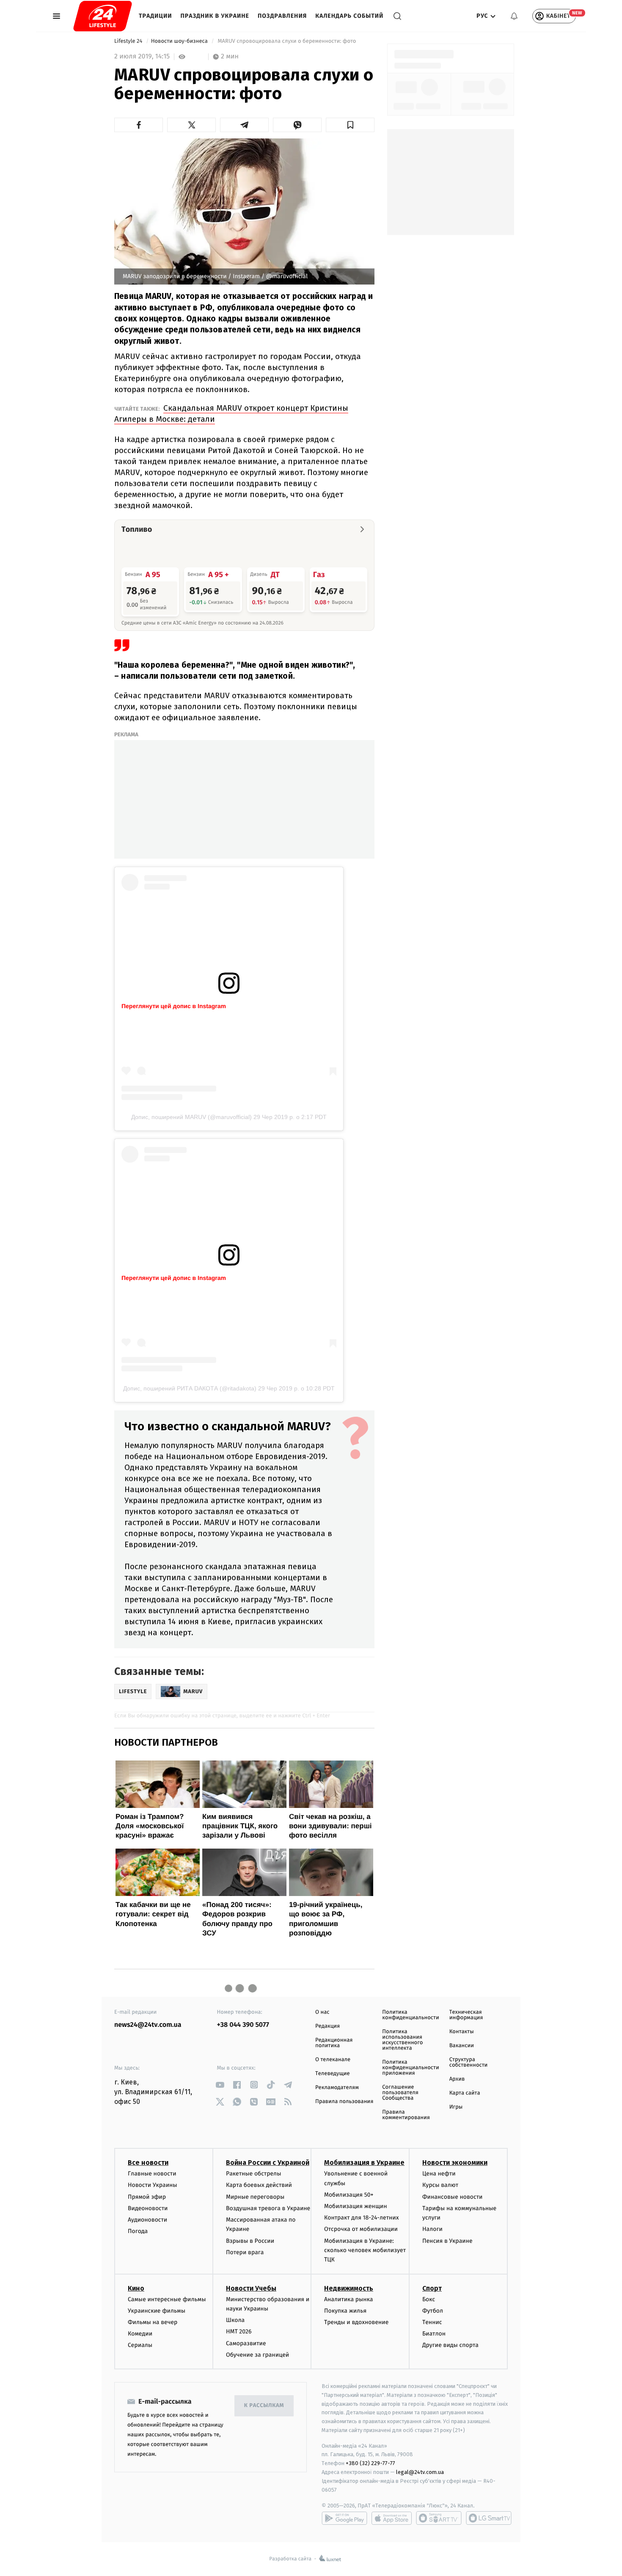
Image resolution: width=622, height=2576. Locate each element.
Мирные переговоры (255, 2197)
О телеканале (333, 2060)
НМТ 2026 (239, 2331)
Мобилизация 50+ (349, 2195)
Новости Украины (153, 2185)
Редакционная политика (334, 2043)
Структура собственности (469, 2062)
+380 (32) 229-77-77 (370, 2463)
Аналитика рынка (349, 2299)
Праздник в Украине (215, 16)
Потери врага (245, 2252)
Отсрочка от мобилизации (361, 2229)
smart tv (439, 2518)
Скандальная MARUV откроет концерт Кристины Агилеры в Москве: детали (231, 413)
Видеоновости (148, 2208)
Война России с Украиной (268, 2163)
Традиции (155, 16)
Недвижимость (349, 2288)
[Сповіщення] (514, 16)
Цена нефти (439, 2174)
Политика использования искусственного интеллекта (402, 2040)
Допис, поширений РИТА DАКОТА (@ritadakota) (190, 1388)
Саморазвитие (246, 2343)
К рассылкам (264, 2406)
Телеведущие (333, 2074)
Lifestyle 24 (129, 41)
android (344, 2518)
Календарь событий (349, 16)
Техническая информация (466, 2015)
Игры (456, 2107)
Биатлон (434, 2334)
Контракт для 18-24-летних (362, 2218)
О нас (322, 2012)
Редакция (328, 2026)
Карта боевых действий (259, 2185)
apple (392, 2518)
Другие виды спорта (450, 2345)
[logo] (103, 16)
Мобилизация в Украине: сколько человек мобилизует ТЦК (365, 2250)
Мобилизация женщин (356, 2206)
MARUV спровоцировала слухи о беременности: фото (287, 41)
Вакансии (462, 2046)
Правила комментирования (406, 2115)
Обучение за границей (257, 2355)
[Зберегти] (350, 125)
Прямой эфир (147, 2197)
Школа (235, 2320)
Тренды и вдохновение (356, 2322)
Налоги (432, 2229)
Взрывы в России (250, 2241)
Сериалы (140, 2345)
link (220, 2085)
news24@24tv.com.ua (148, 2025)
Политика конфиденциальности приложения (410, 2068)
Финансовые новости (452, 2197)
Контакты (462, 2032)
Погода (138, 2231)
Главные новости (152, 2174)
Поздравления (282, 16)
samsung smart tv (489, 2518)
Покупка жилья (345, 2311)
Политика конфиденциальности (410, 2015)
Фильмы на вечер (153, 2322)
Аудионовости (147, 2220)
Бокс (429, 2299)
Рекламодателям (337, 2088)
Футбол (433, 2311)
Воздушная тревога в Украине (268, 2208)
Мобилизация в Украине (364, 2163)
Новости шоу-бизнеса (180, 41)
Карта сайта (465, 2093)
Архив (457, 2079)
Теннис (432, 2322)
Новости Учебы (251, 2288)
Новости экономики (455, 2163)
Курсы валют (440, 2185)
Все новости (148, 2163)
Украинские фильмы (157, 2311)
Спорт (432, 2288)
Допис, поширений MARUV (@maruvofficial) (191, 1117)
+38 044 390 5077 (243, 2025)
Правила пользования (344, 2102)
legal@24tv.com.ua (420, 2472)
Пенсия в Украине (447, 2241)
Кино (136, 2288)
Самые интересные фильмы (167, 2299)
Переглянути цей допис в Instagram (174, 1006)
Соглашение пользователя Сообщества (400, 2093)
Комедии (140, 2334)
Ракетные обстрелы (253, 2174)
